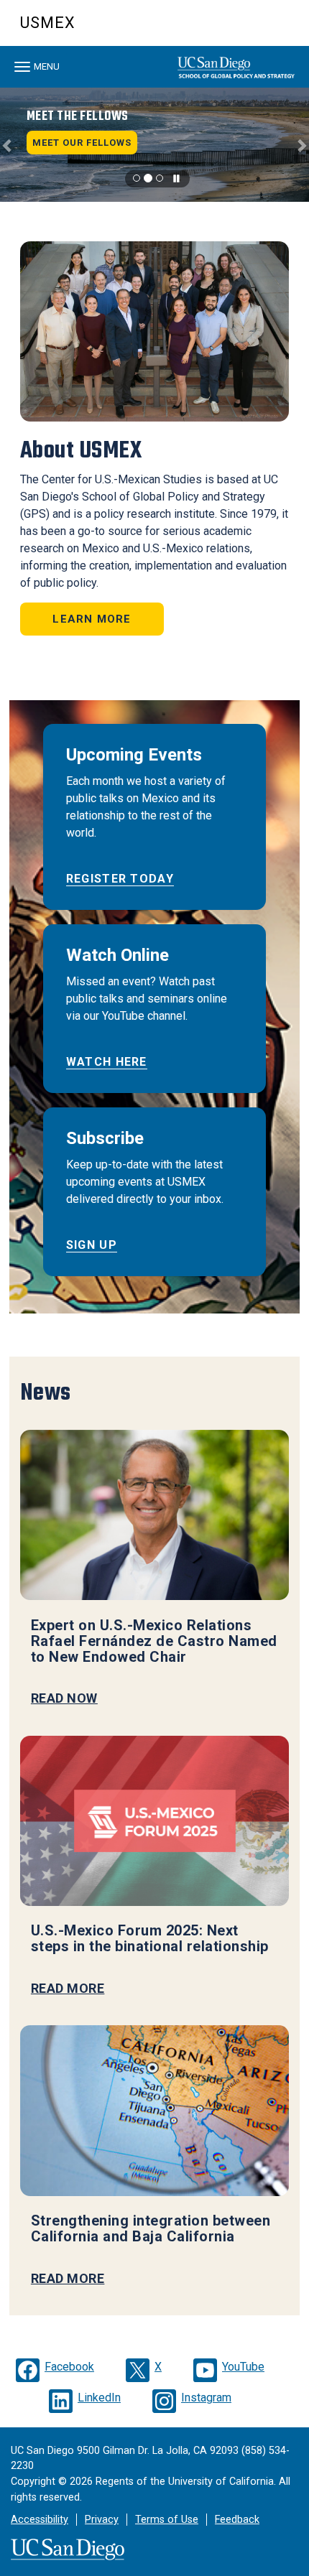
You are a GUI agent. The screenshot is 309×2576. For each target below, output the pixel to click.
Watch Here (107, 1062)
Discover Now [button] (80, 143)
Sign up (92, 1245)
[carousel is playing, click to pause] (177, 179)
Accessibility (40, 2520)
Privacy (102, 2520)
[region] (154, 144)
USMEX (48, 23)
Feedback (237, 2520)
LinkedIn (99, 2398)
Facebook (69, 2367)
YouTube (243, 2367)
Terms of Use (167, 2520)
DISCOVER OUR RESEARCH (92, 116)
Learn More (92, 619)
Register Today (120, 879)
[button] (8, 144)
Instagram (206, 2398)
